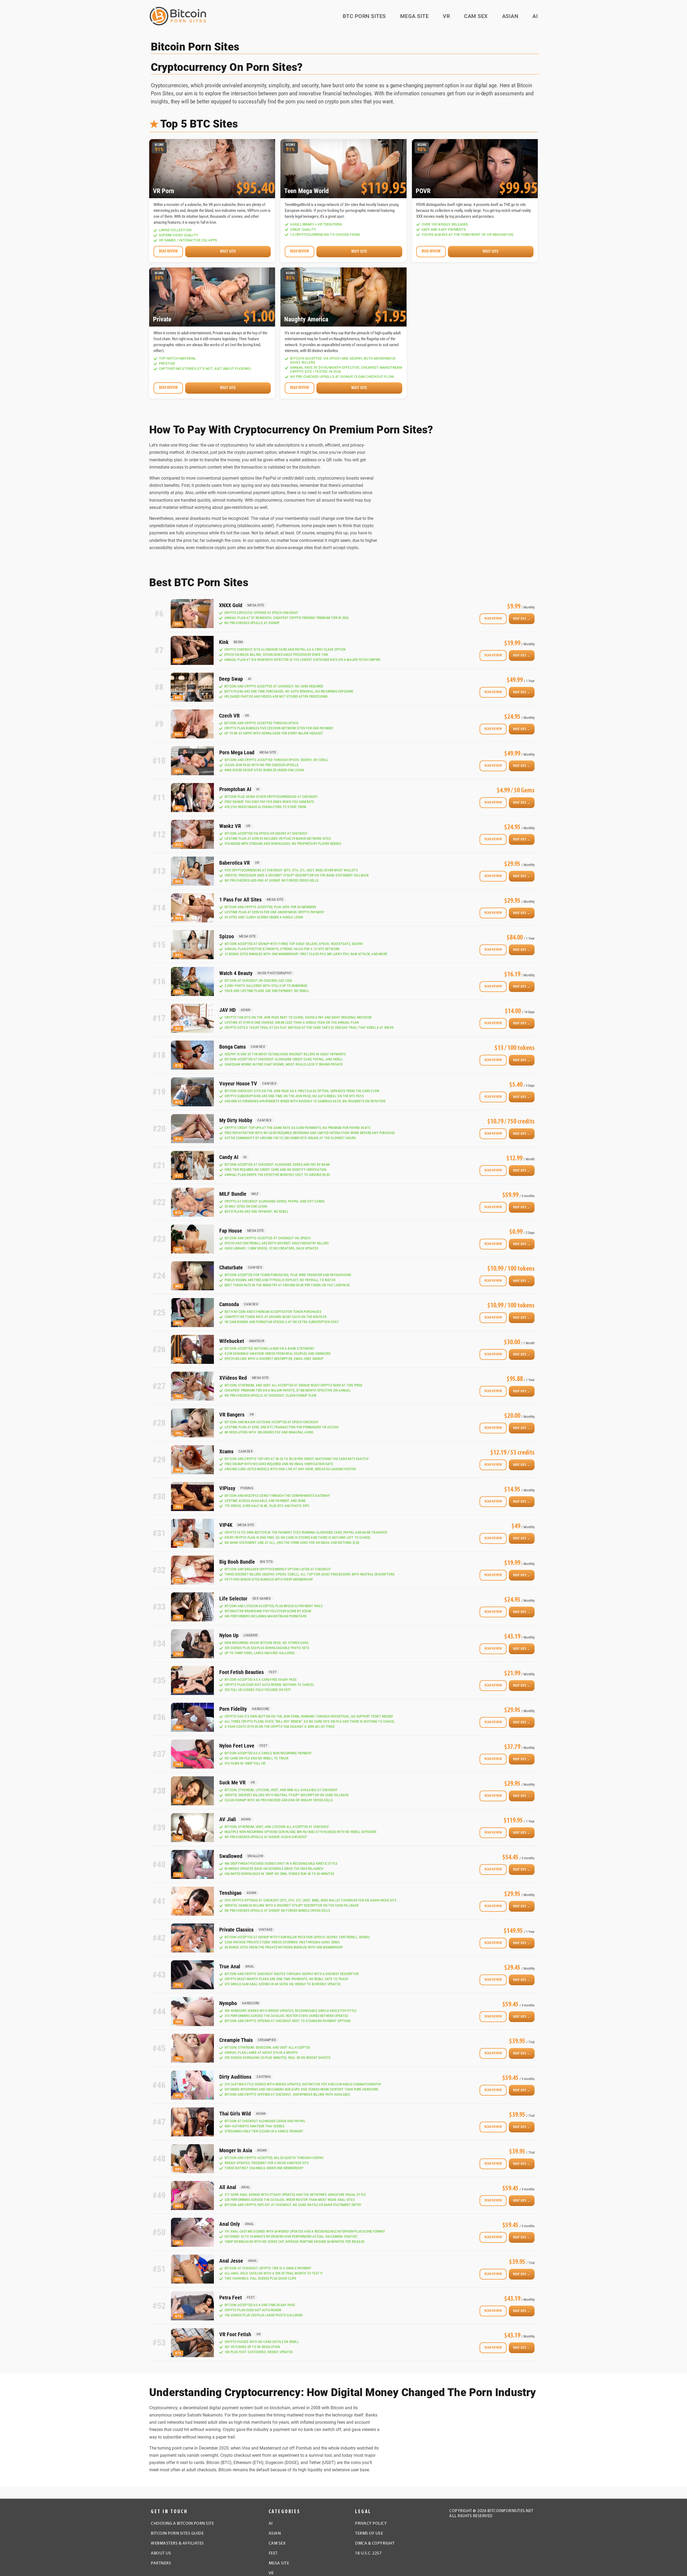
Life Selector (233, 1599)
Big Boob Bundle (237, 1562)
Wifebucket (232, 1341)
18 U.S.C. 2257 (368, 2553)
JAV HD (227, 1010)
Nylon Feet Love (237, 1746)
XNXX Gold (231, 605)
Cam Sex (476, 16)
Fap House (231, 1231)
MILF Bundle (233, 1194)
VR (446, 16)
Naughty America (306, 320)
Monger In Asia (236, 2150)
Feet (273, 2553)
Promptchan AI (235, 789)
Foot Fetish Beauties (242, 1672)
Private (162, 320)
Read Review (493, 619)
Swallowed (231, 1856)
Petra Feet (231, 2298)
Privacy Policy (371, 2524)
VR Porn (164, 191)
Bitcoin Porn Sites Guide (177, 2534)
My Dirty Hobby (236, 1120)
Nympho (228, 2003)
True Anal (230, 1966)
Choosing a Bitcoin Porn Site (182, 2524)
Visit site (228, 252)
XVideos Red (233, 1378)
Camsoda (229, 1304)
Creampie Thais (236, 2040)
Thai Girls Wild (235, 2114)
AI (535, 16)
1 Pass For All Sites (240, 900)
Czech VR (229, 716)
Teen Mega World (306, 191)
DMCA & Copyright (375, 2544)
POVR (423, 191)
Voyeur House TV (238, 1084)
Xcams (226, 1451)
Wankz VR (230, 826)
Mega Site (414, 16)
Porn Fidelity (233, 1709)
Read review (168, 251)
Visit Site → (522, 619)
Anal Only (230, 2224)
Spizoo (227, 936)
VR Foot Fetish (235, 2334)
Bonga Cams (233, 1047)
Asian (510, 16)
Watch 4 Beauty (236, 973)
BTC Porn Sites (364, 16)
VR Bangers (232, 1415)
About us (161, 2553)
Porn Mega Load (237, 752)
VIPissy (227, 1488)
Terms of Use (369, 2534)
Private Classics (236, 1930)
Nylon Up (229, 1635)
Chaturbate (231, 1267)
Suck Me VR (232, 1782)
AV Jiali (228, 1819)
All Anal (228, 2187)
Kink (224, 642)
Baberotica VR (235, 863)
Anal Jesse (231, 2261)
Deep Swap (231, 679)
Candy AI (229, 1157)
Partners (161, 2563)
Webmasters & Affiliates (177, 2544)
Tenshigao (230, 1893)
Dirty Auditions (235, 2077)
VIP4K (226, 1525)
